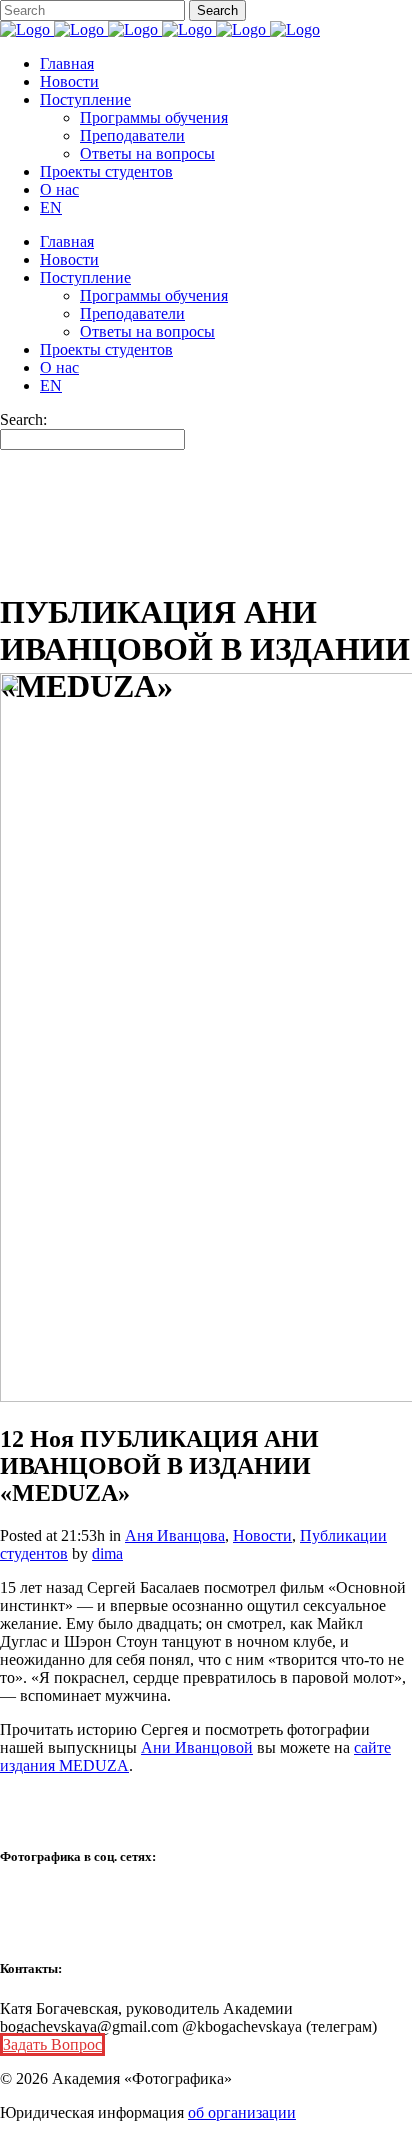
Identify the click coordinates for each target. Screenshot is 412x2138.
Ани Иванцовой (197, 1747)
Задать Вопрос (52, 2044)
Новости (262, 1535)
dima (107, 1553)
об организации (242, 2112)
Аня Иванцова (175, 1535)
